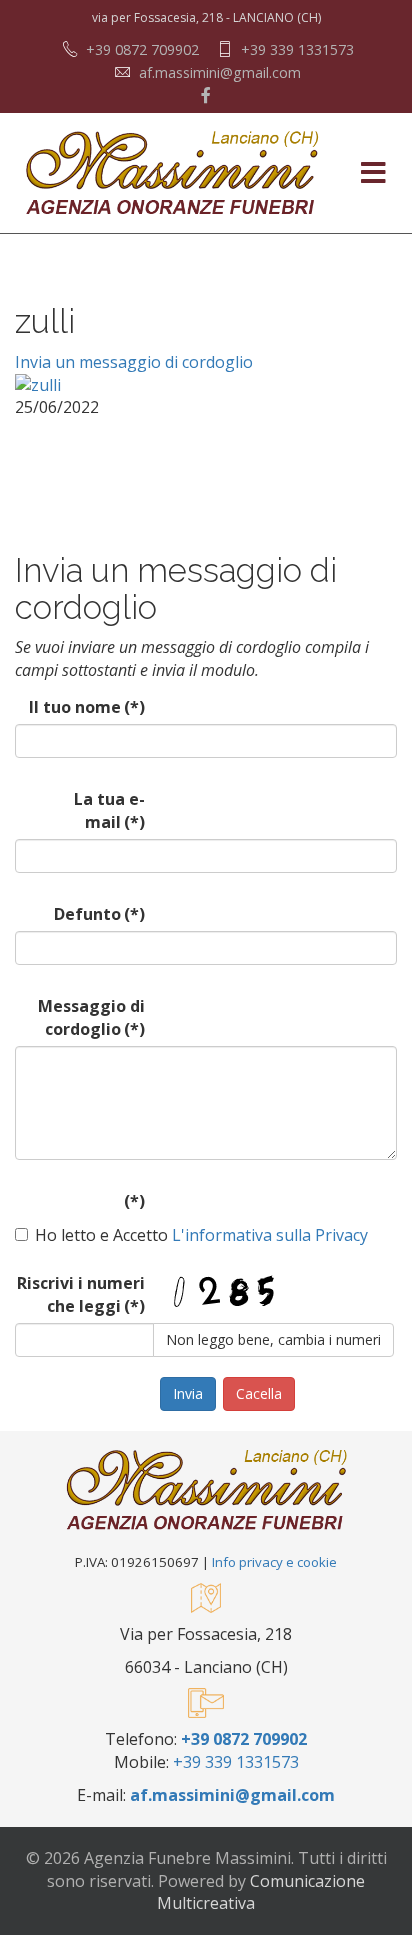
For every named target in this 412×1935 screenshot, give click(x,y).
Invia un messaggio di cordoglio (134, 362)
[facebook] (206, 95)
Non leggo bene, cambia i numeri (273, 1339)
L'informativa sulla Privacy (268, 1235)
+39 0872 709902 (142, 49)
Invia (188, 1393)
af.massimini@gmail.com (220, 72)
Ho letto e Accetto (201, 1235)
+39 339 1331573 (297, 49)
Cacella (259, 1393)
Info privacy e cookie (274, 1562)
